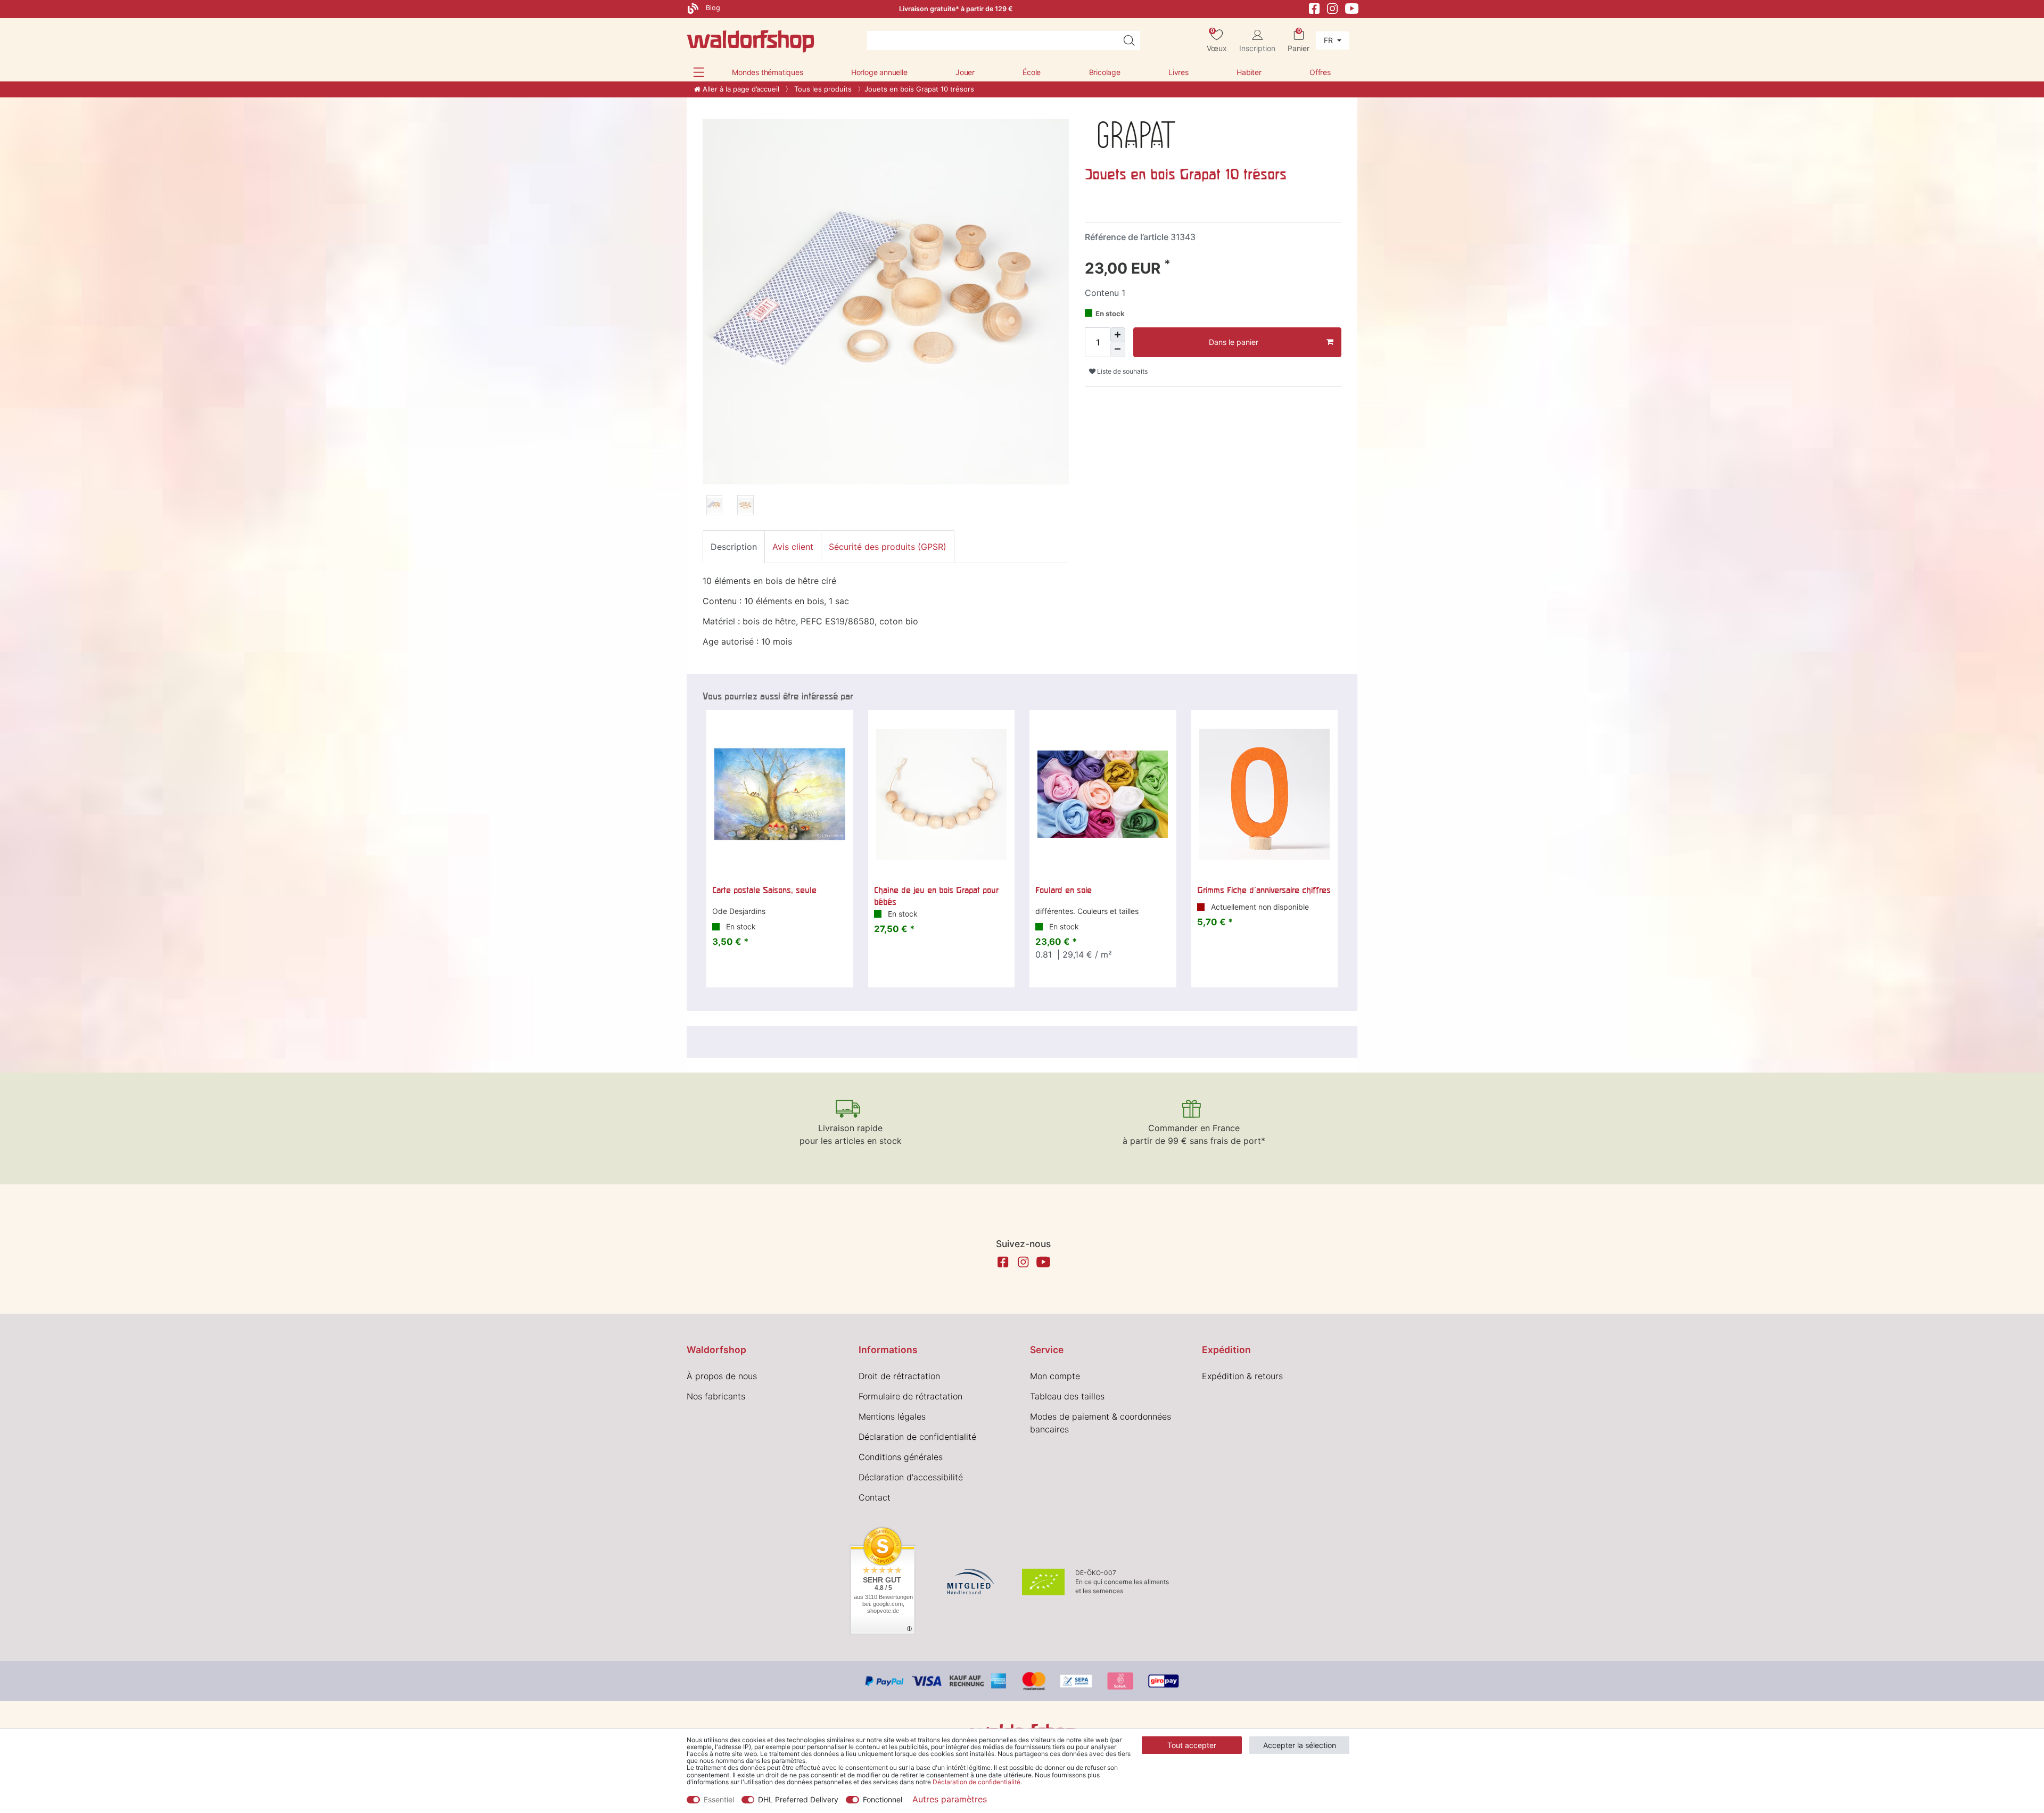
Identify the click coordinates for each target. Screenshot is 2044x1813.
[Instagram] (1332, 8)
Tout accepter (1192, 1745)
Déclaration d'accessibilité (911, 1477)
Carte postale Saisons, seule (764, 890)
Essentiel (719, 1799)
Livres (1178, 72)
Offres (1320, 72)
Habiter (1249, 72)
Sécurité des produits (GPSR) (888, 547)
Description (734, 547)
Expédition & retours (1242, 1376)
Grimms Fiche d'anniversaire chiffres (1264, 890)
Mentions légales (892, 1416)
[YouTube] (1352, 8)
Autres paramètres (950, 1799)
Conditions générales (901, 1457)
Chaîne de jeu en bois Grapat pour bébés (936, 896)
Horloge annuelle (879, 72)
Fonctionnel (883, 1799)
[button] (699, 72)
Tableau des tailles (1067, 1396)
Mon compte (1055, 1376)
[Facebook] (1314, 8)
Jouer (965, 72)
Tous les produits (822, 89)
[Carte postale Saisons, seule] (780, 794)
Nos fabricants (716, 1396)
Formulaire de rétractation (910, 1396)
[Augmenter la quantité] (1118, 335)
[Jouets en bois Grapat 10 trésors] (714, 507)
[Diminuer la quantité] (1118, 350)
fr (1329, 40)
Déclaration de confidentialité (917, 1437)
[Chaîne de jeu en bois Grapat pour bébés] (942, 794)
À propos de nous (722, 1376)
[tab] (734, 547)
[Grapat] (1137, 134)
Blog (712, 8)
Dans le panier (1234, 342)
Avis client (793, 547)
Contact (875, 1497)
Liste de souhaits (1122, 371)
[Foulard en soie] (1103, 794)
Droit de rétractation (899, 1376)
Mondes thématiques (767, 72)
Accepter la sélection (1300, 1745)
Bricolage (1105, 72)
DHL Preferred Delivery (798, 1799)
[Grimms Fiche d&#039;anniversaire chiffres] (1265, 794)
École (1032, 72)
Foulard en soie (1064, 890)
